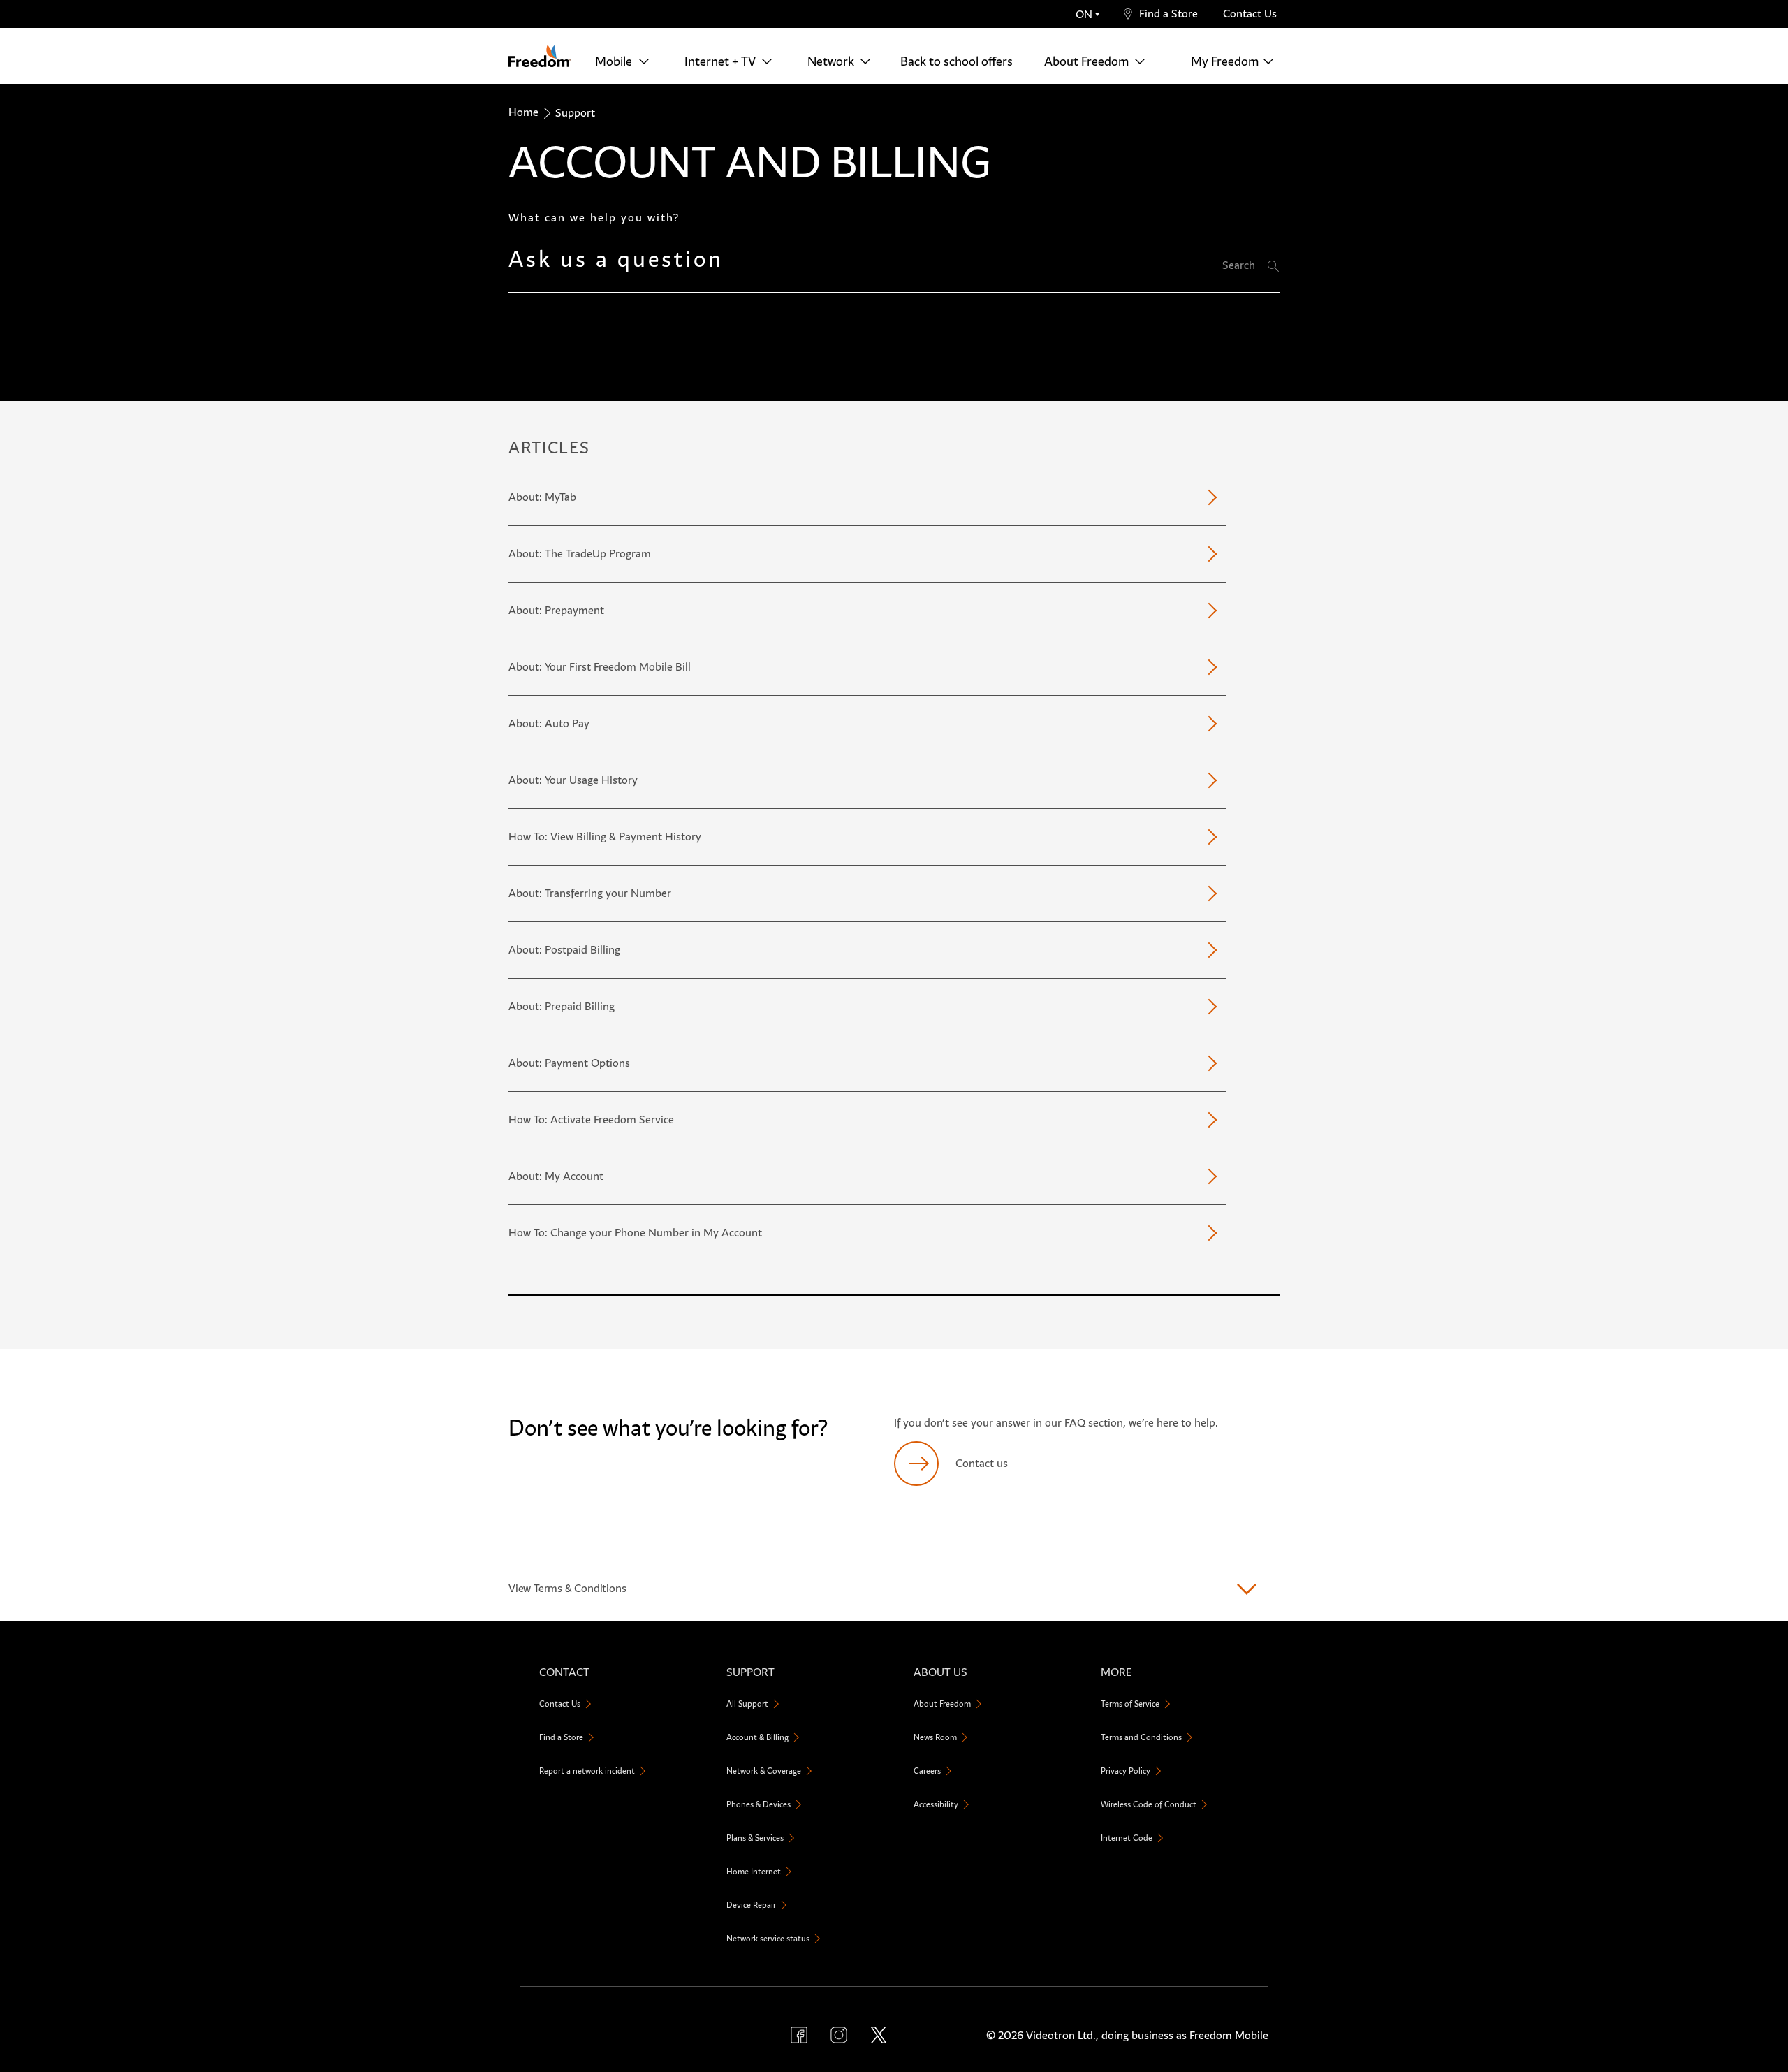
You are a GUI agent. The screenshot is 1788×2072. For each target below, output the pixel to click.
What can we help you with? (594, 218)
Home (523, 112)
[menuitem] (626, 61)
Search (1239, 265)
